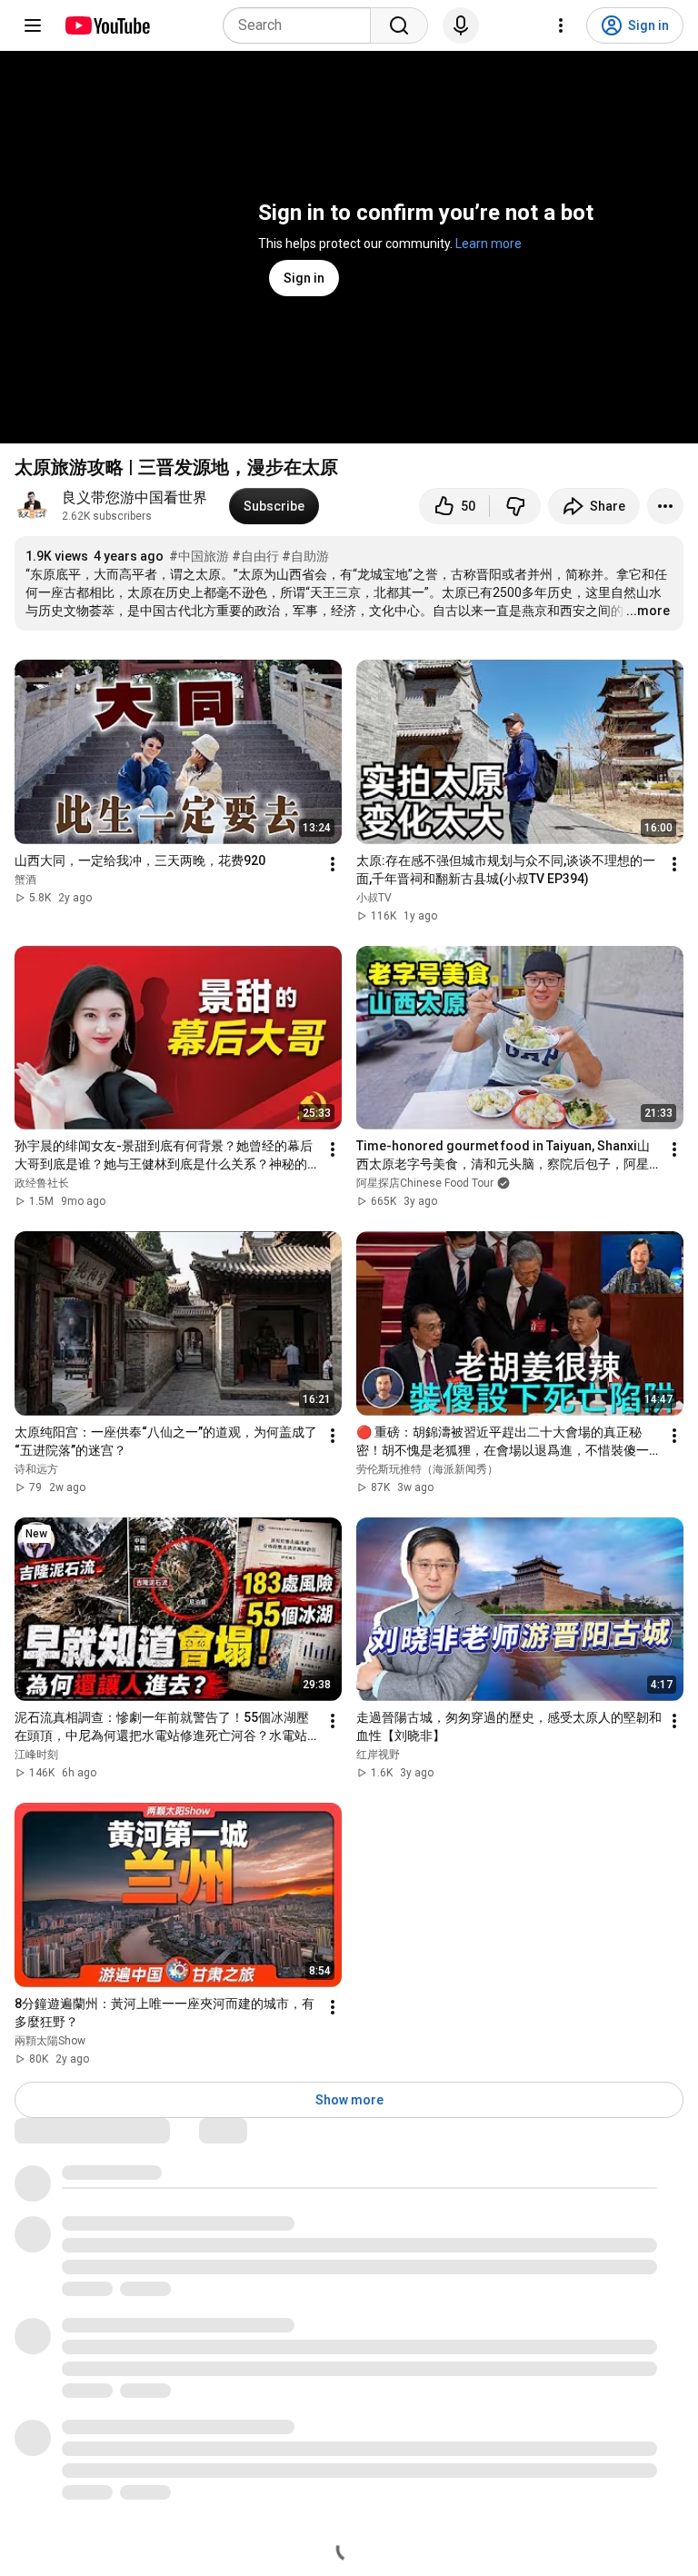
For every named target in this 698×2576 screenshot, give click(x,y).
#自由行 (255, 556)
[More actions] (665, 506)
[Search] (399, 25)
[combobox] (302, 25)
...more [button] (648, 611)
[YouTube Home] (107, 25)
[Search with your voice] (461, 25)
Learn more (489, 244)
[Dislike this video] (515, 506)
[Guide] (33, 25)
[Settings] (561, 25)
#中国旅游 (199, 556)
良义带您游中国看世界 (135, 497)
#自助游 (305, 556)
